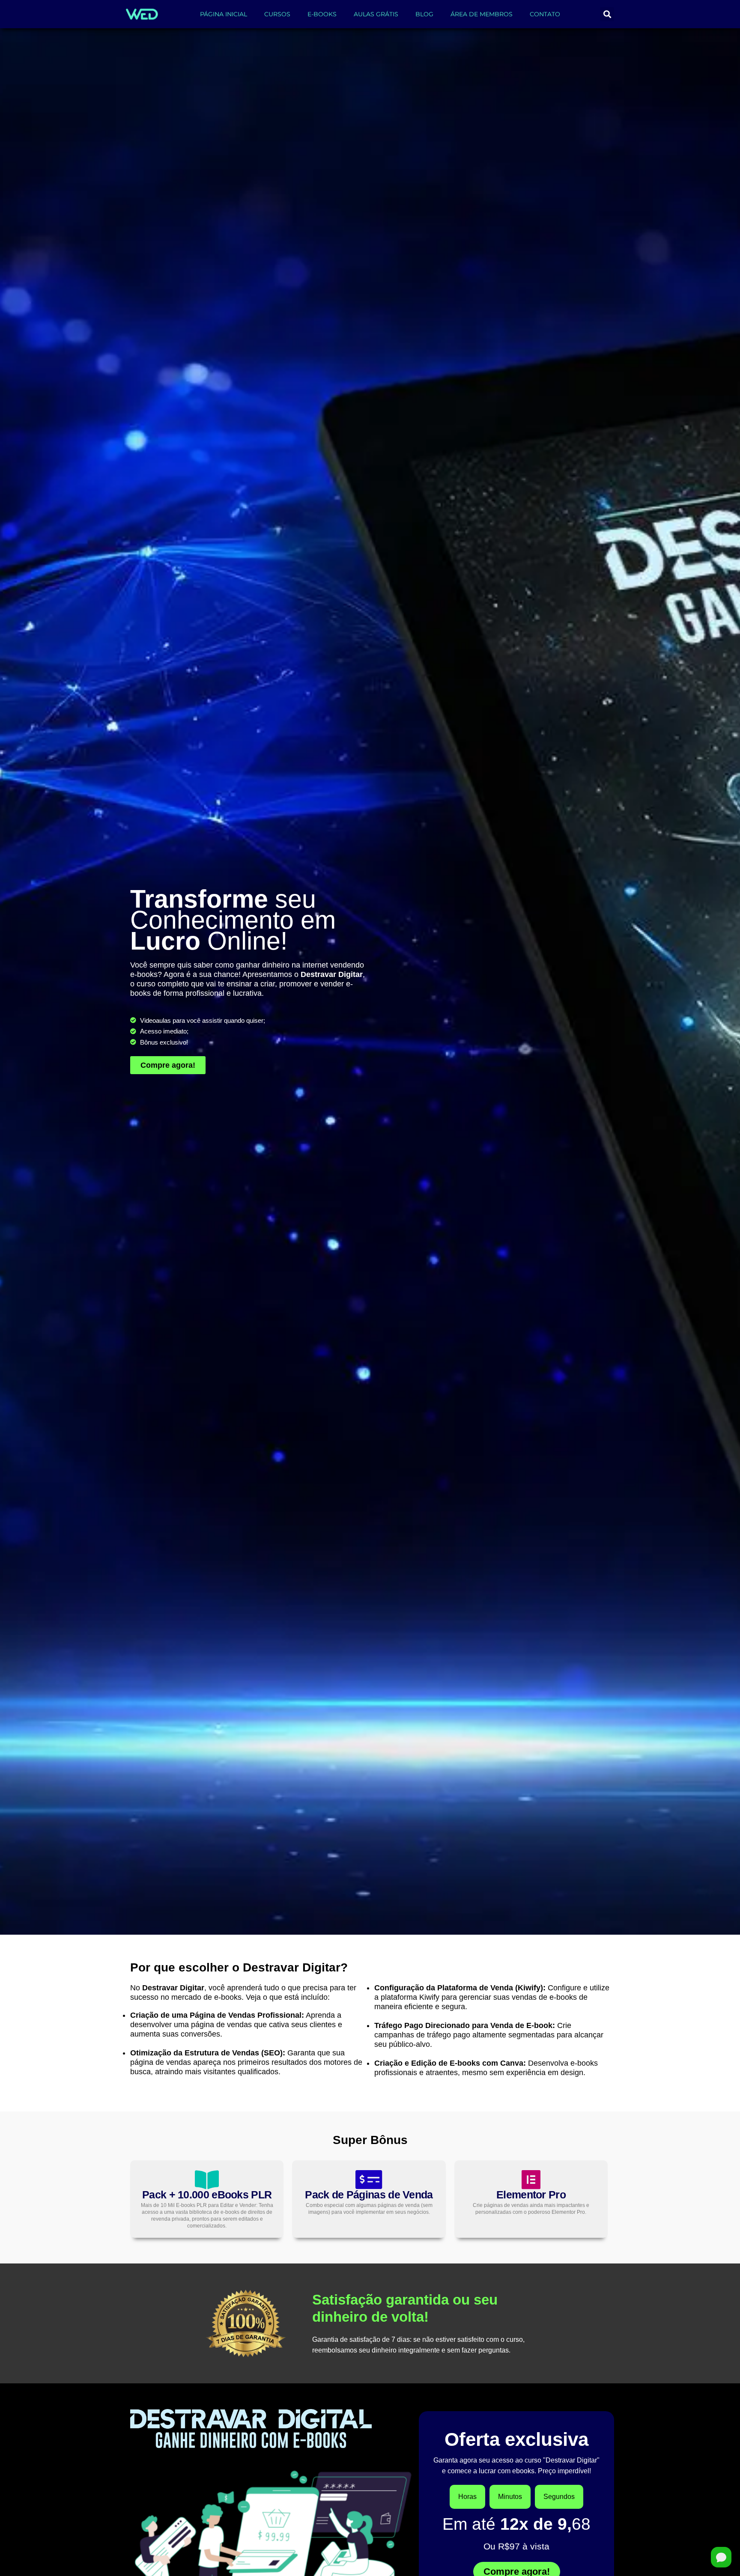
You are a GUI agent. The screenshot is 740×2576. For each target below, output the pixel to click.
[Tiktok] (554, 2209)
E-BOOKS (322, 14)
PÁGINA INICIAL (224, 14)
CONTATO (545, 14)
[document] (370, 2455)
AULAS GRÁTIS (376, 14)
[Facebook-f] (570, 2209)
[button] (607, 14)
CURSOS (277, 14)
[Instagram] (521, 2209)
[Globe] (603, 2209)
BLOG (424, 14)
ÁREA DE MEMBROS (482, 14)
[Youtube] (538, 2209)
